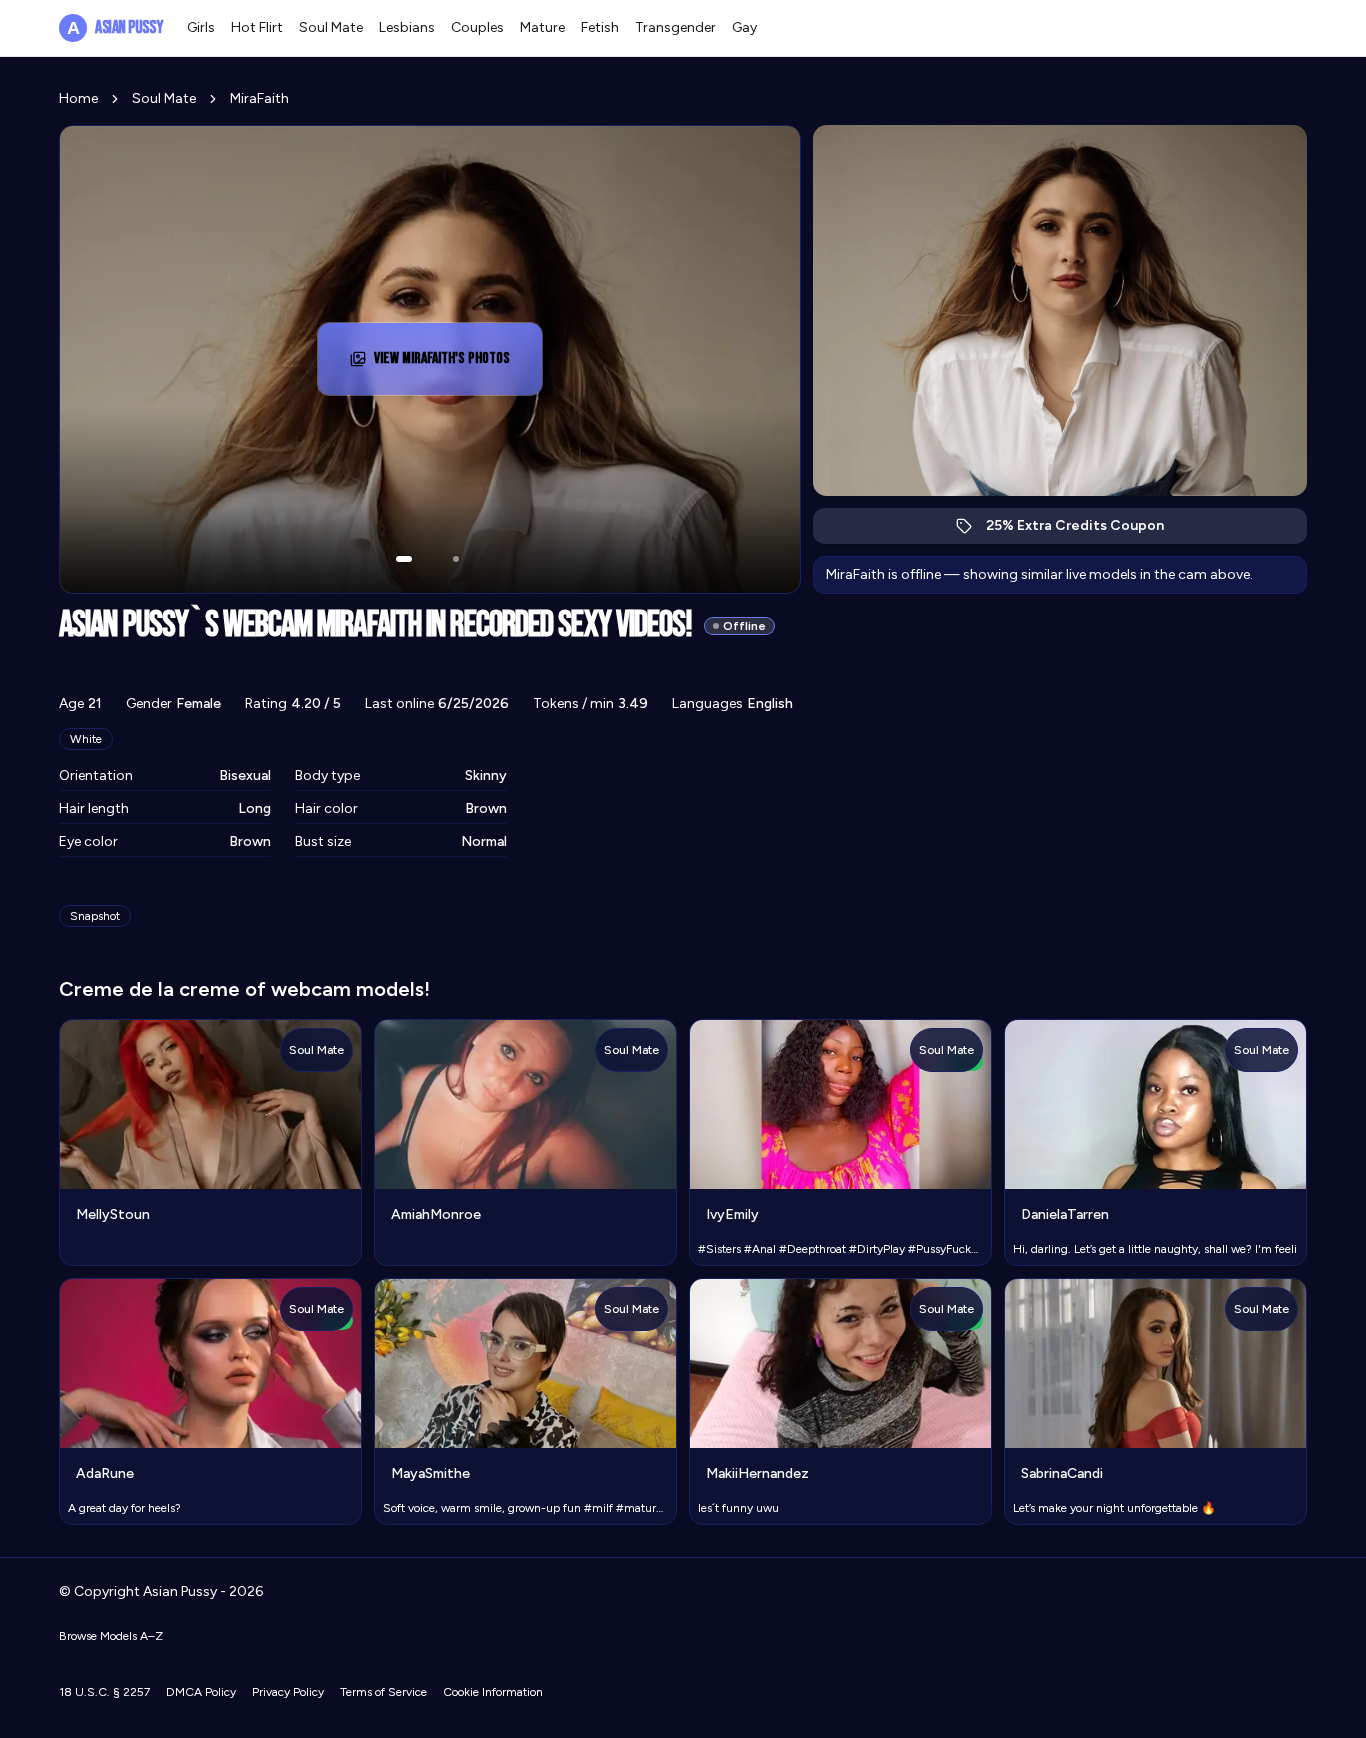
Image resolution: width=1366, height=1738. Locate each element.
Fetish (600, 27)
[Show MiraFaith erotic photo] (404, 559)
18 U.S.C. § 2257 (104, 1692)
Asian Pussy (115, 27)
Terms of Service (383, 1692)
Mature (542, 27)
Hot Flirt (257, 27)
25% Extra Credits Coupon (1085, 530)
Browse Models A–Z (111, 1636)
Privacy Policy (288, 1692)
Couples (477, 27)
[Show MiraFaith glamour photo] (456, 559)
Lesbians (407, 27)
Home (78, 98)
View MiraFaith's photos (455, 364)
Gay (744, 27)
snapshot (95, 916)
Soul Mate (331, 27)
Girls (201, 27)
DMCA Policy (201, 1692)
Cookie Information (493, 1692)
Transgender (675, 27)
